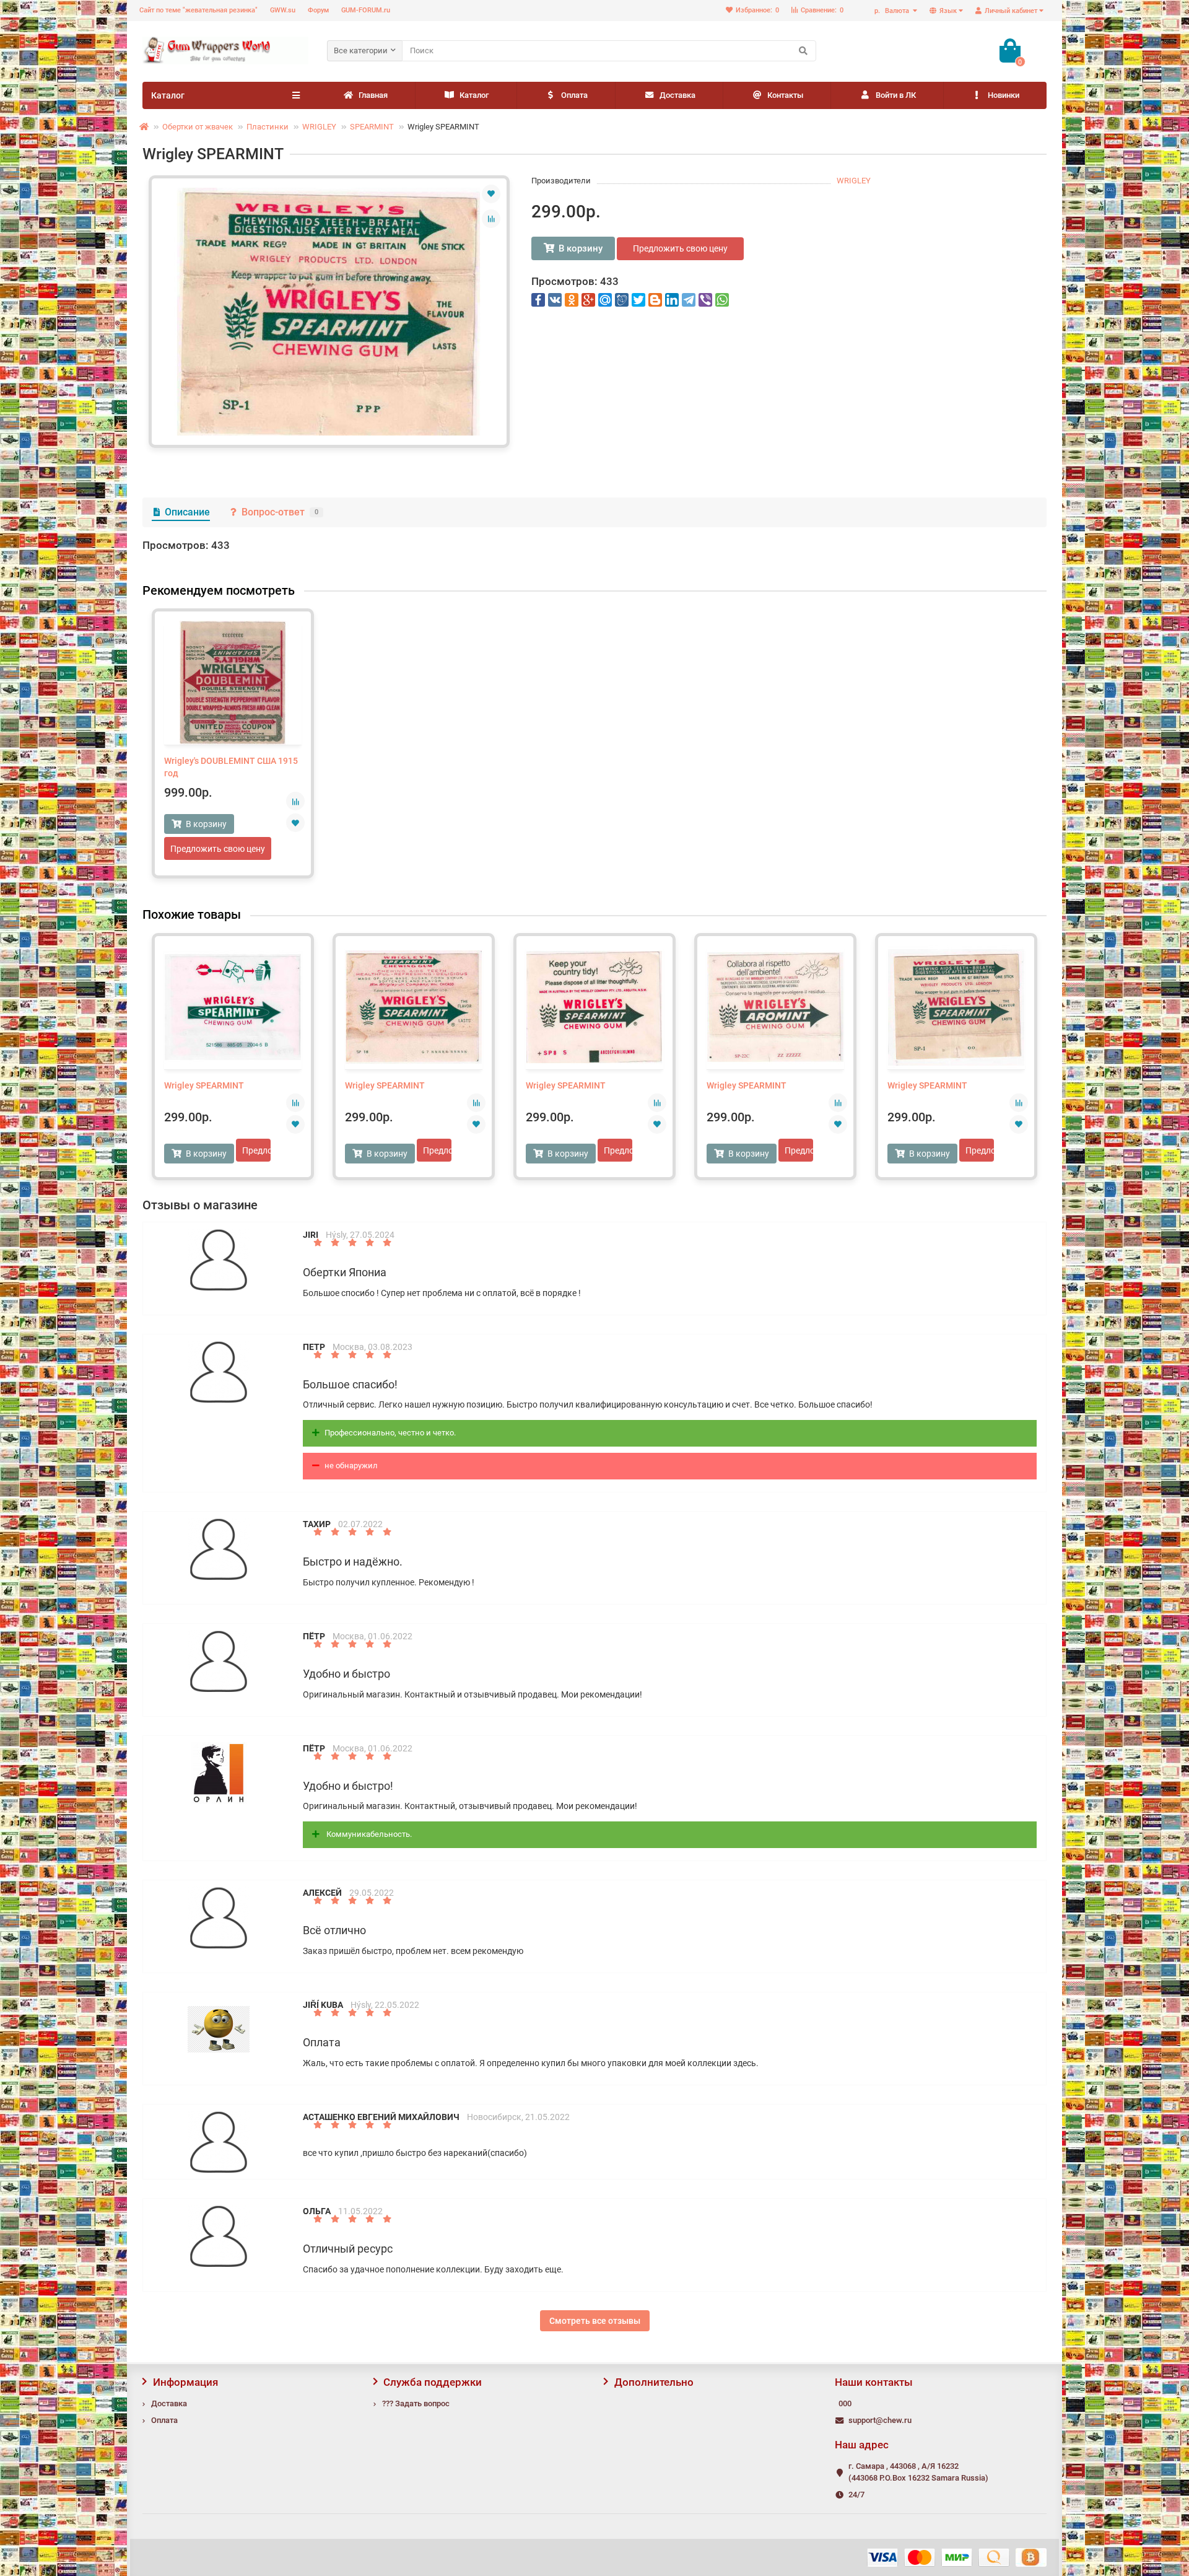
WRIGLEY (319, 127)
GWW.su (283, 10)
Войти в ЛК (896, 95)
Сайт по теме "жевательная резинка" (198, 10)
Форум (318, 10)
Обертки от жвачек (198, 127)
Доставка (677, 95)
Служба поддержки (433, 2382)
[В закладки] (491, 194)
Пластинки (268, 127)
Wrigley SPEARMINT (204, 1085)
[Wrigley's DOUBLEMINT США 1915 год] (233, 683)
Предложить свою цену (680, 248)
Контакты (785, 95)
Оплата (574, 95)
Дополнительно (654, 2382)
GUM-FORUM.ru (366, 10)
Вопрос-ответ (280, 512)
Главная (373, 95)
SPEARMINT (372, 127)
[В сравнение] (491, 219)
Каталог (474, 95)
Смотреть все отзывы (595, 2321)
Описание (187, 512)
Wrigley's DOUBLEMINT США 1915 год (231, 767)
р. (892, 11)
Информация (185, 2382)
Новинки (1004, 95)
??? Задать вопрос (416, 2403)
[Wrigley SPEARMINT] (329, 312)
